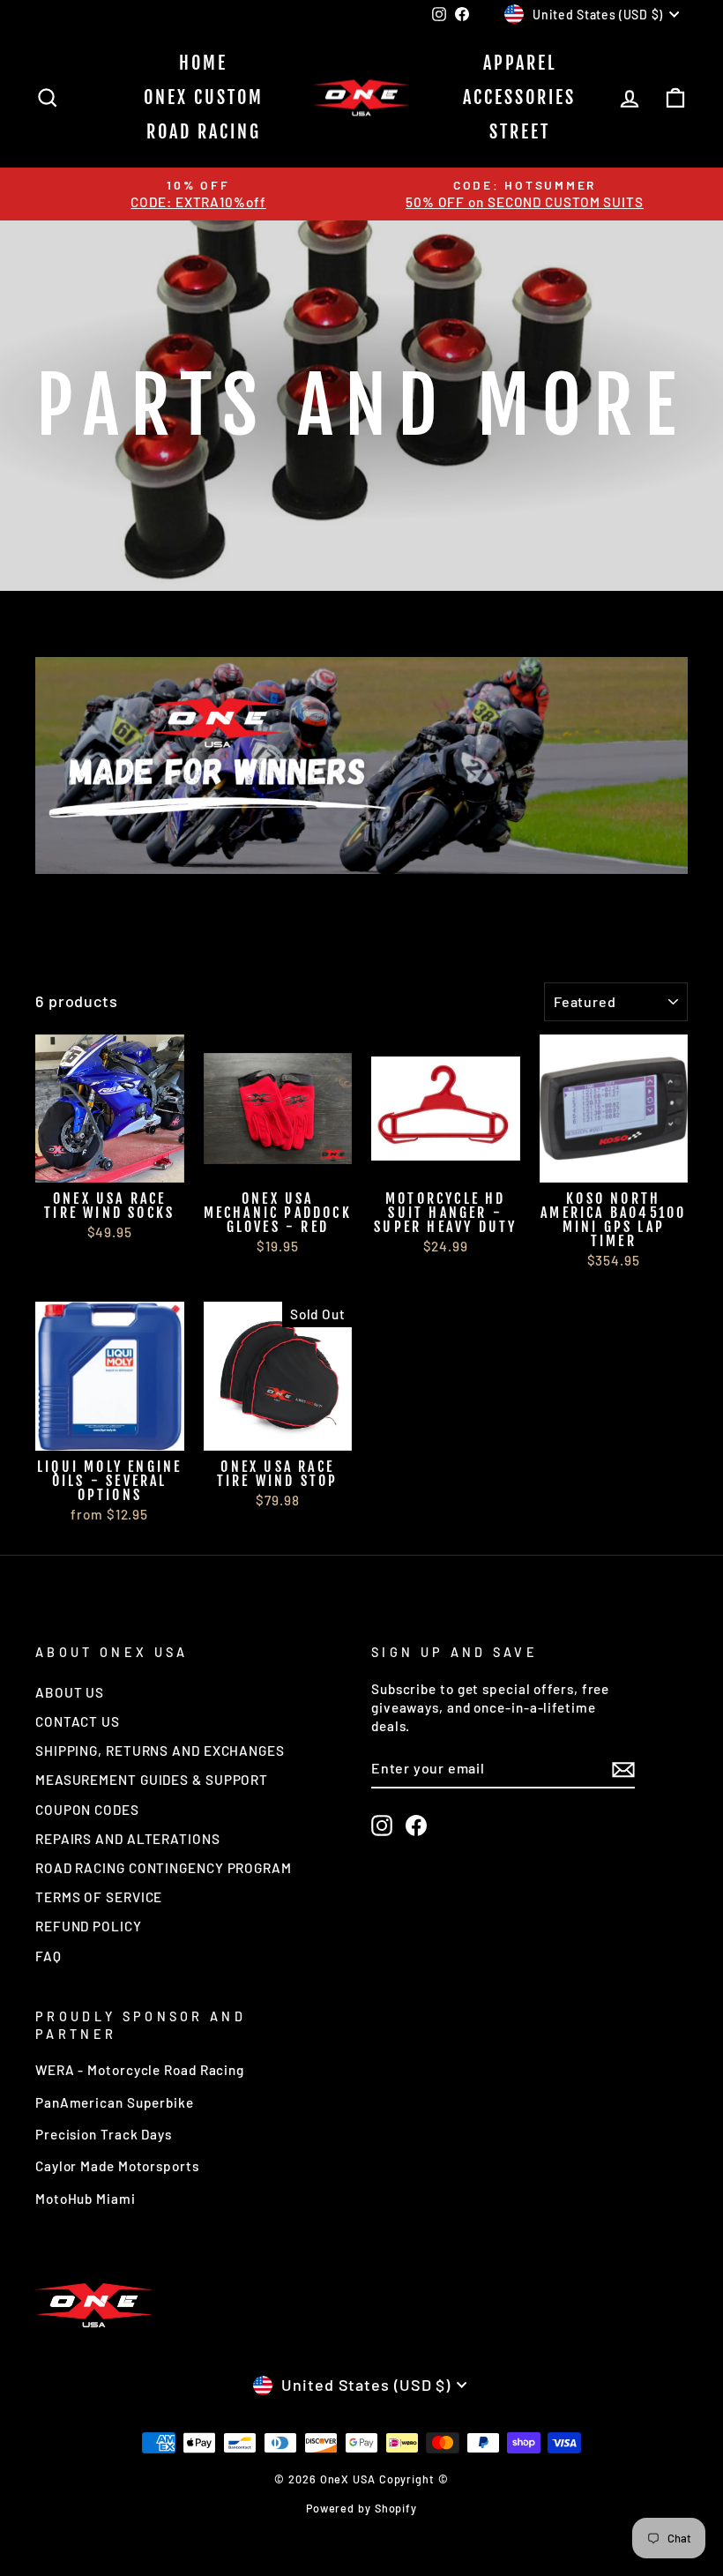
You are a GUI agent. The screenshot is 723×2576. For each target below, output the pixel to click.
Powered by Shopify (361, 2508)
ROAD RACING (204, 132)
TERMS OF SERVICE (99, 1897)
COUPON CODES (87, 1810)
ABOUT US (70, 1692)
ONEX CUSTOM (204, 97)
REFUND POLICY (89, 1926)
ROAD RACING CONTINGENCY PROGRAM (164, 1868)
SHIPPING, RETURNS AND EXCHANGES (160, 1751)
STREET (520, 132)
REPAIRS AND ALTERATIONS (128, 1839)
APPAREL (520, 63)
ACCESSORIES (519, 97)
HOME (203, 63)
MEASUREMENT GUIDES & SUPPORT (152, 1780)
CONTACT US (78, 1721)
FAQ (48, 1956)
